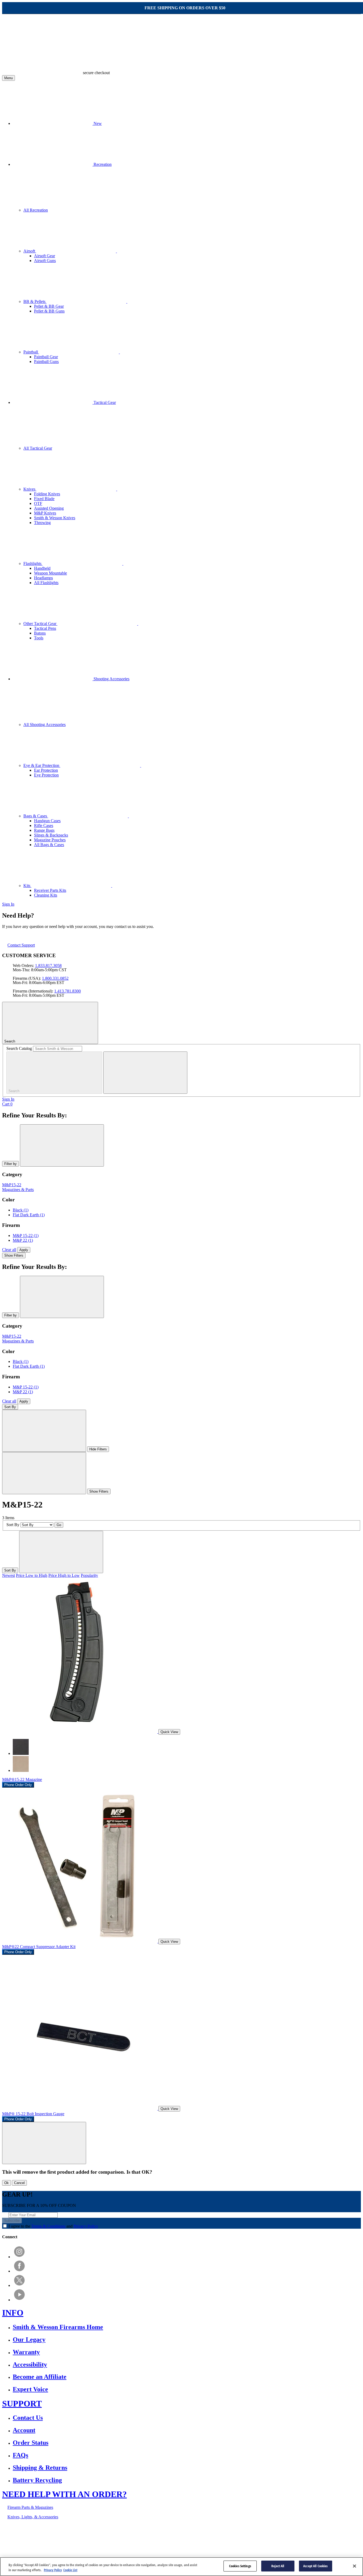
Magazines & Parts (18, 1190)
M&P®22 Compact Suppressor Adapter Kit (39, 1947)
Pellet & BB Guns (49, 311)
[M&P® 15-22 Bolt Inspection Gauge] (80, 2108)
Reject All (278, 2566)
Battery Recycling (37, 2480)
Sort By (10, 1407)
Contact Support (21, 945)
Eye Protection (46, 775)
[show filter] (44, 1473)
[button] (44, 2143)
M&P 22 (23, 1240)
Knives (30, 489)
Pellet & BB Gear (49, 306)
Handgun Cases (47, 821)
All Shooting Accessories (45, 725)
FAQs (20, 2455)
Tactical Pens (45, 628)
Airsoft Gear (45, 256)
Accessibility (30, 2364)
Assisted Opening (49, 508)
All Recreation (36, 210)
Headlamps (43, 578)
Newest (9, 1575)
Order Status (31, 2443)
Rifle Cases (44, 825)
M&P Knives (45, 513)
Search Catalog (19, 1048)
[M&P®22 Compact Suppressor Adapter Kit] (80, 1941)
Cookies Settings (240, 2566)
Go (59, 1525)
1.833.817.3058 (48, 966)
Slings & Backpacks (51, 835)
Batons (40, 633)
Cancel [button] (19, 2183)
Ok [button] (7, 2183)
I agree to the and (53, 2226)
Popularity (89, 1575)
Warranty (26, 2352)
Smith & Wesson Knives (55, 518)
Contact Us (28, 2418)
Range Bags (44, 830)
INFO (13, 2313)
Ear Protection (46, 770)
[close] (145, 1073)
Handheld (42, 568)
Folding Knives (47, 494)
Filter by (10, 1164)
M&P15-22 (12, 1185)
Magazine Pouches (50, 840)
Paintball (31, 352)
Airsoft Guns (45, 261)
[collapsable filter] (44, 1431)
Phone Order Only (18, 1785)
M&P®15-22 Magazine (22, 1779)
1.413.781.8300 (67, 991)
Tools (39, 638)
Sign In (8, 904)
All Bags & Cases (49, 845)
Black (21, 1210)
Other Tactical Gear (40, 624)
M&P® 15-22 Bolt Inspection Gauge (33, 2114)
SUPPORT (22, 2404)
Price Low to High (32, 1575)
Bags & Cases (36, 816)
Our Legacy (29, 2339)
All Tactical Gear (38, 448)
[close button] (62, 1145)
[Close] (354, 2566)
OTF (38, 503)
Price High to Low (64, 1575)
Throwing (42, 523)
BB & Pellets (35, 301)
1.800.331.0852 (55, 978)
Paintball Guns (46, 362)
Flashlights (33, 563)
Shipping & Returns (40, 2468)
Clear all (9, 1250)
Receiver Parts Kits (50, 890)
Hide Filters (98, 1449)
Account (24, 2430)
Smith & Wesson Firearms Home (58, 2327)
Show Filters (14, 1255)
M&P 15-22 (26, 1236)
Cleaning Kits (46, 895)
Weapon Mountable (50, 573)
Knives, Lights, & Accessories (33, 2517)
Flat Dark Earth (29, 1215)
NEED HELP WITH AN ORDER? (64, 2494)
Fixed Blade (44, 499)
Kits (27, 886)
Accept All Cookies (315, 2566)
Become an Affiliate (40, 2377)
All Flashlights (46, 583)
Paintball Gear (46, 357)
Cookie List (70, 2570)
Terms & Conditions (48, 2226)
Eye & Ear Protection (42, 765)
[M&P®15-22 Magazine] (80, 1732)
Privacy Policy (86, 2226)
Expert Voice (30, 2389)
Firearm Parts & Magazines (30, 2507)
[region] (181, 2567)
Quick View (169, 1732)
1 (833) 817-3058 (140, 2535)
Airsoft (30, 251)
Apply (24, 1250)
